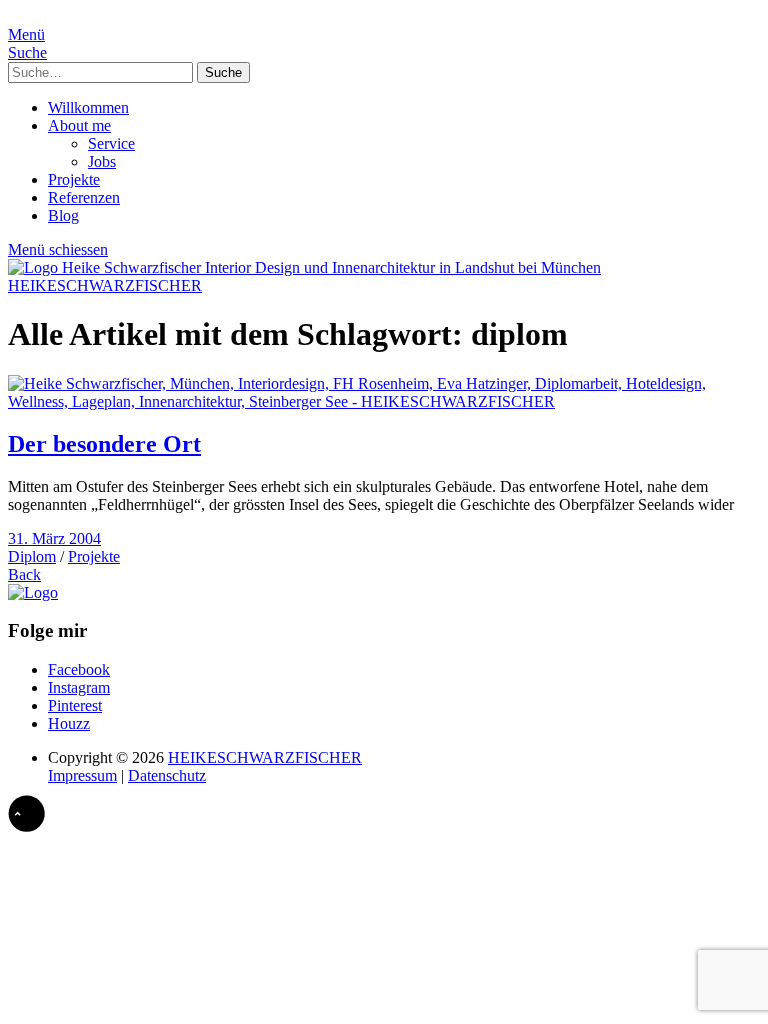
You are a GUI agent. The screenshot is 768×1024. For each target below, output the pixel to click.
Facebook (79, 669)
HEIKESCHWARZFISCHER (105, 285)
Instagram (79, 687)
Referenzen (84, 197)
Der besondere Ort (104, 444)
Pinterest (75, 705)
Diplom (32, 556)
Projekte (74, 179)
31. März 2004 (54, 538)
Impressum (82, 775)
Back (24, 574)
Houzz (69, 723)
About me (79, 125)
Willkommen (88, 107)
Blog (63, 215)
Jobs (102, 161)
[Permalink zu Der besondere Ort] (384, 401)
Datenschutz (167, 775)
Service (111, 143)
